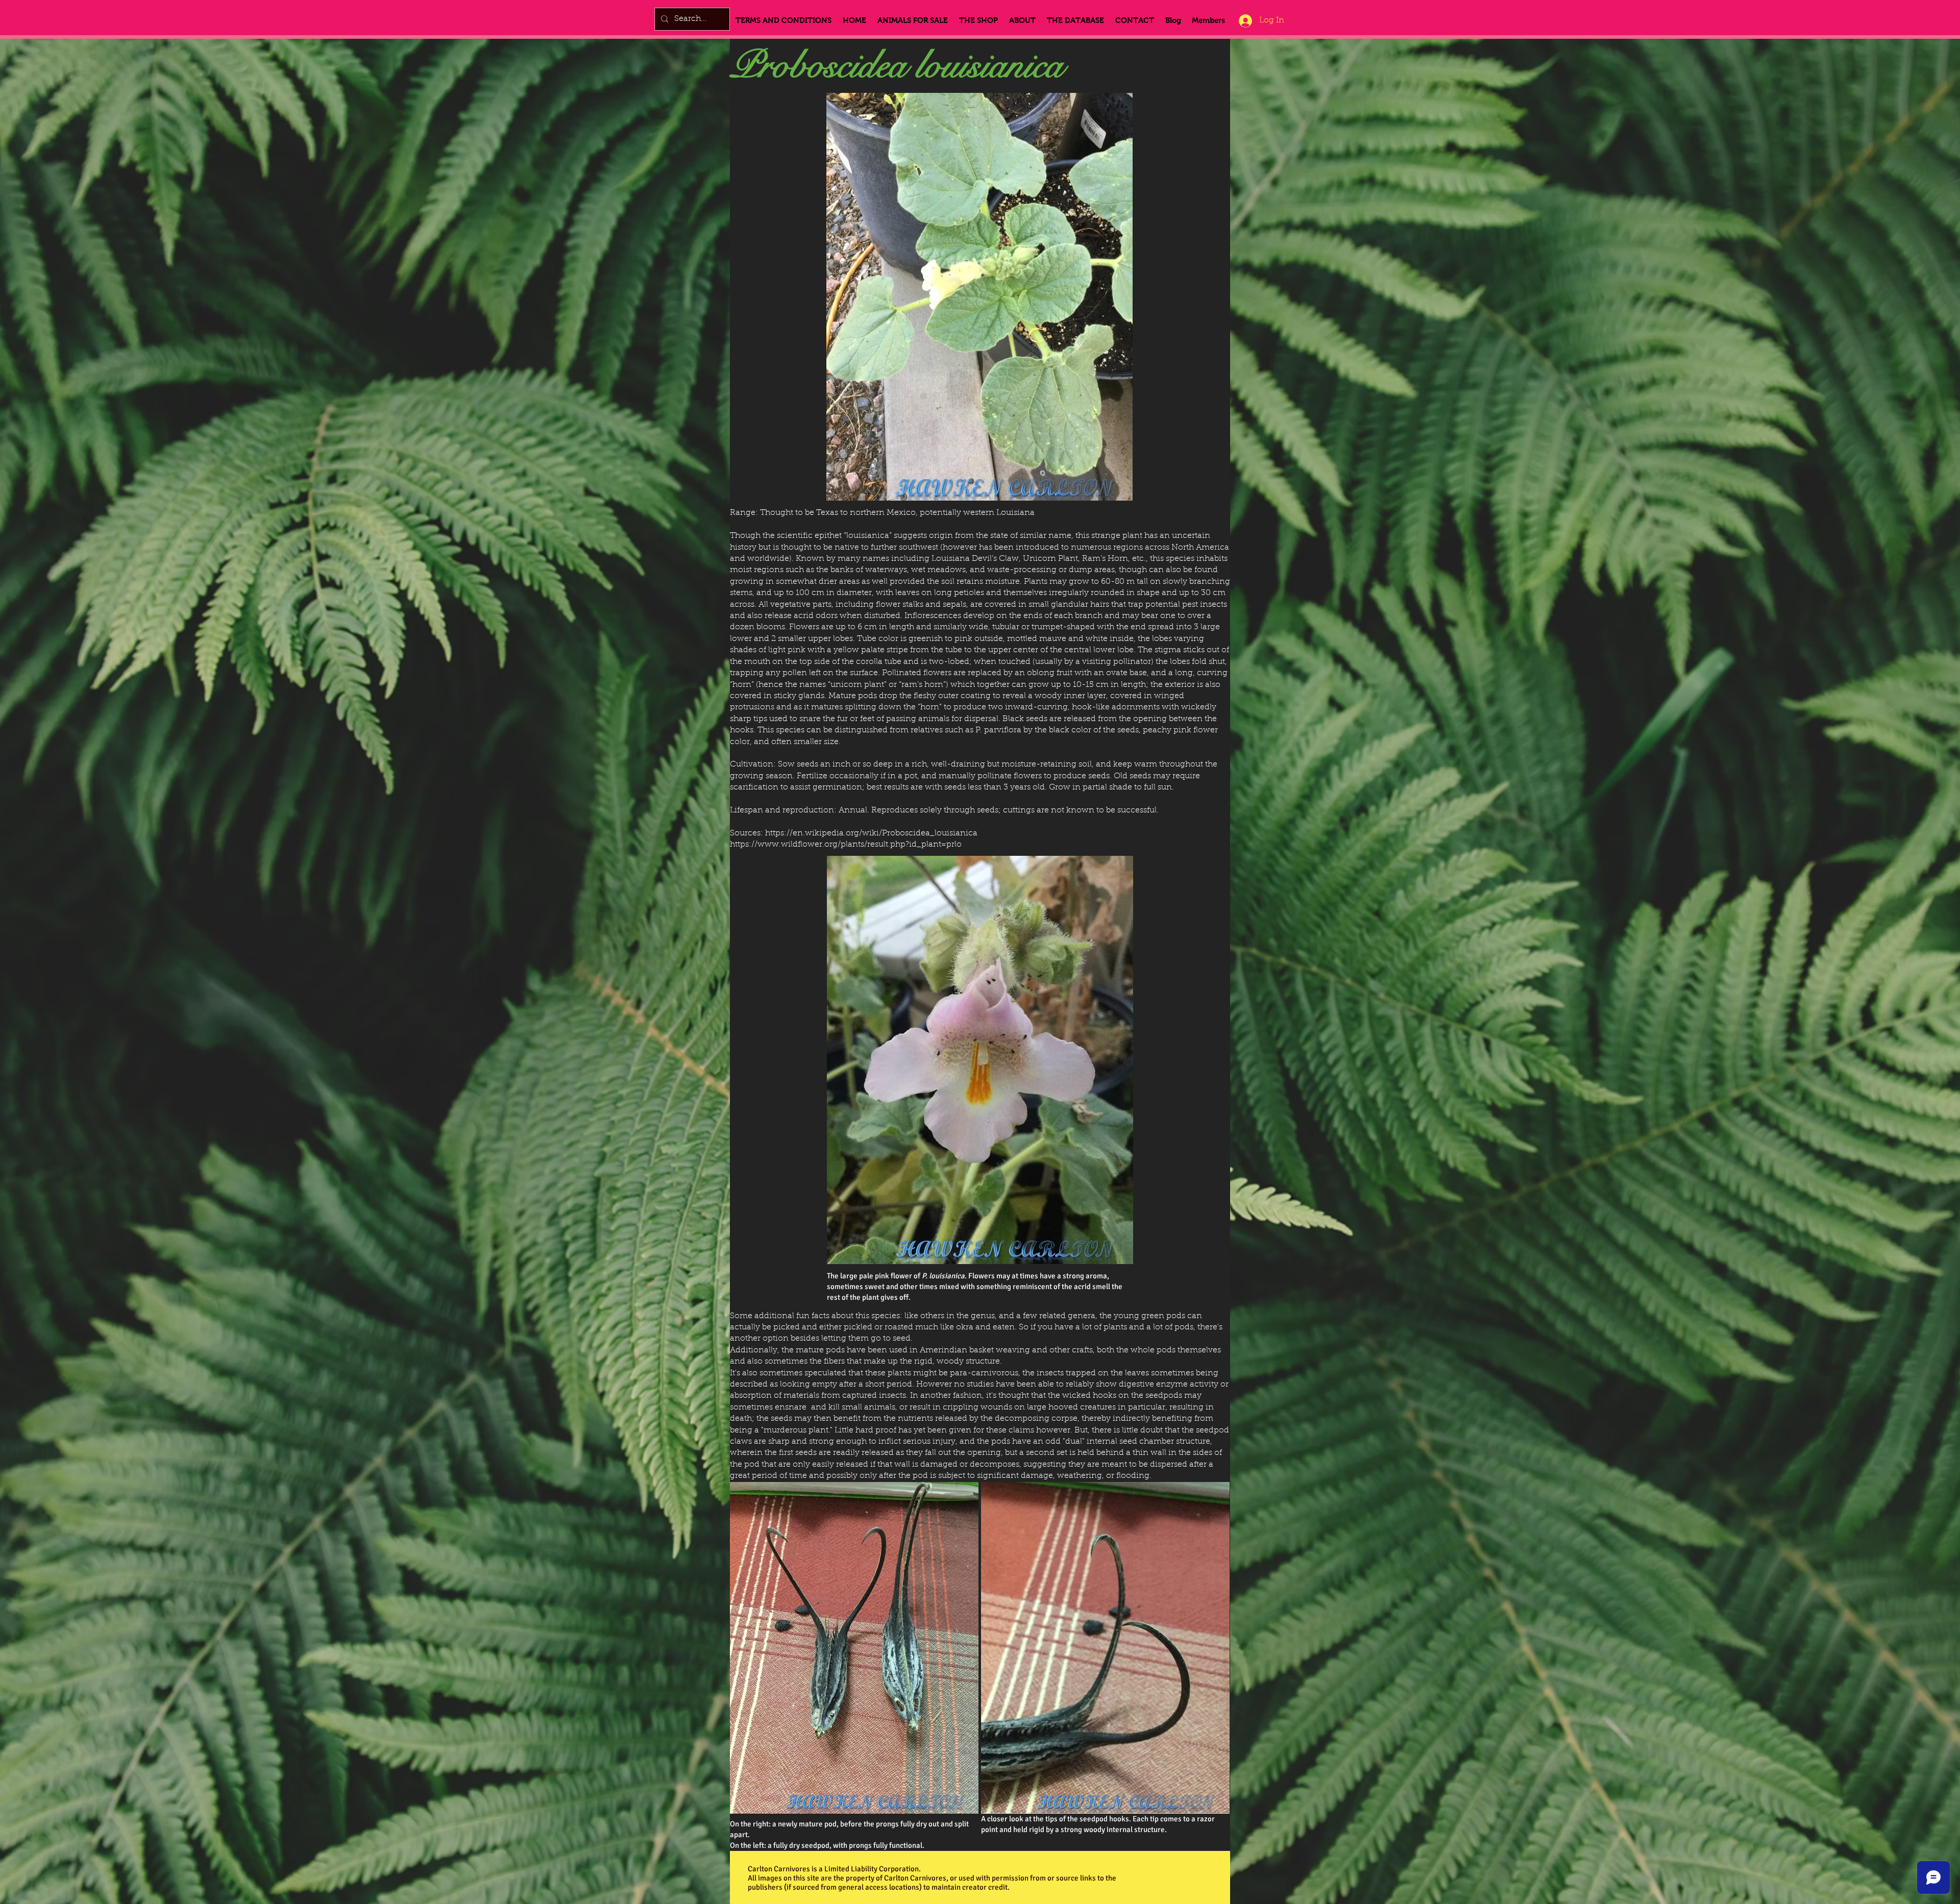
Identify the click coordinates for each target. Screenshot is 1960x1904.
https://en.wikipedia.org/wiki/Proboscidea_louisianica (871, 833)
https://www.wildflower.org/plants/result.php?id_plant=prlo (846, 845)
